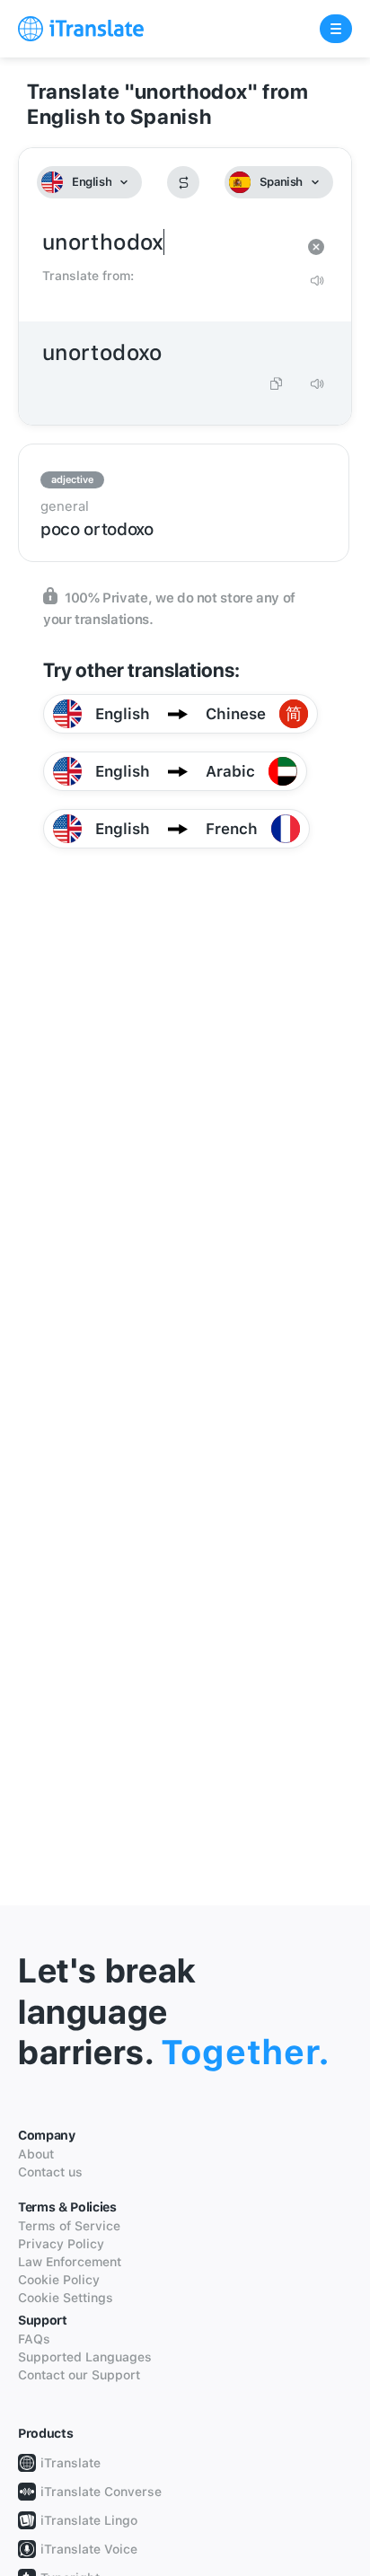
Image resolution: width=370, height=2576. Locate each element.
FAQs (34, 2339)
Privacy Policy (61, 2244)
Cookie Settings (66, 2298)
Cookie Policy (59, 2280)
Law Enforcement (70, 2262)
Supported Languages (85, 2357)
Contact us (50, 2172)
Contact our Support (79, 2375)
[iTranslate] (81, 29)
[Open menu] (336, 29)
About (36, 2154)
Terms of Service (69, 2226)
